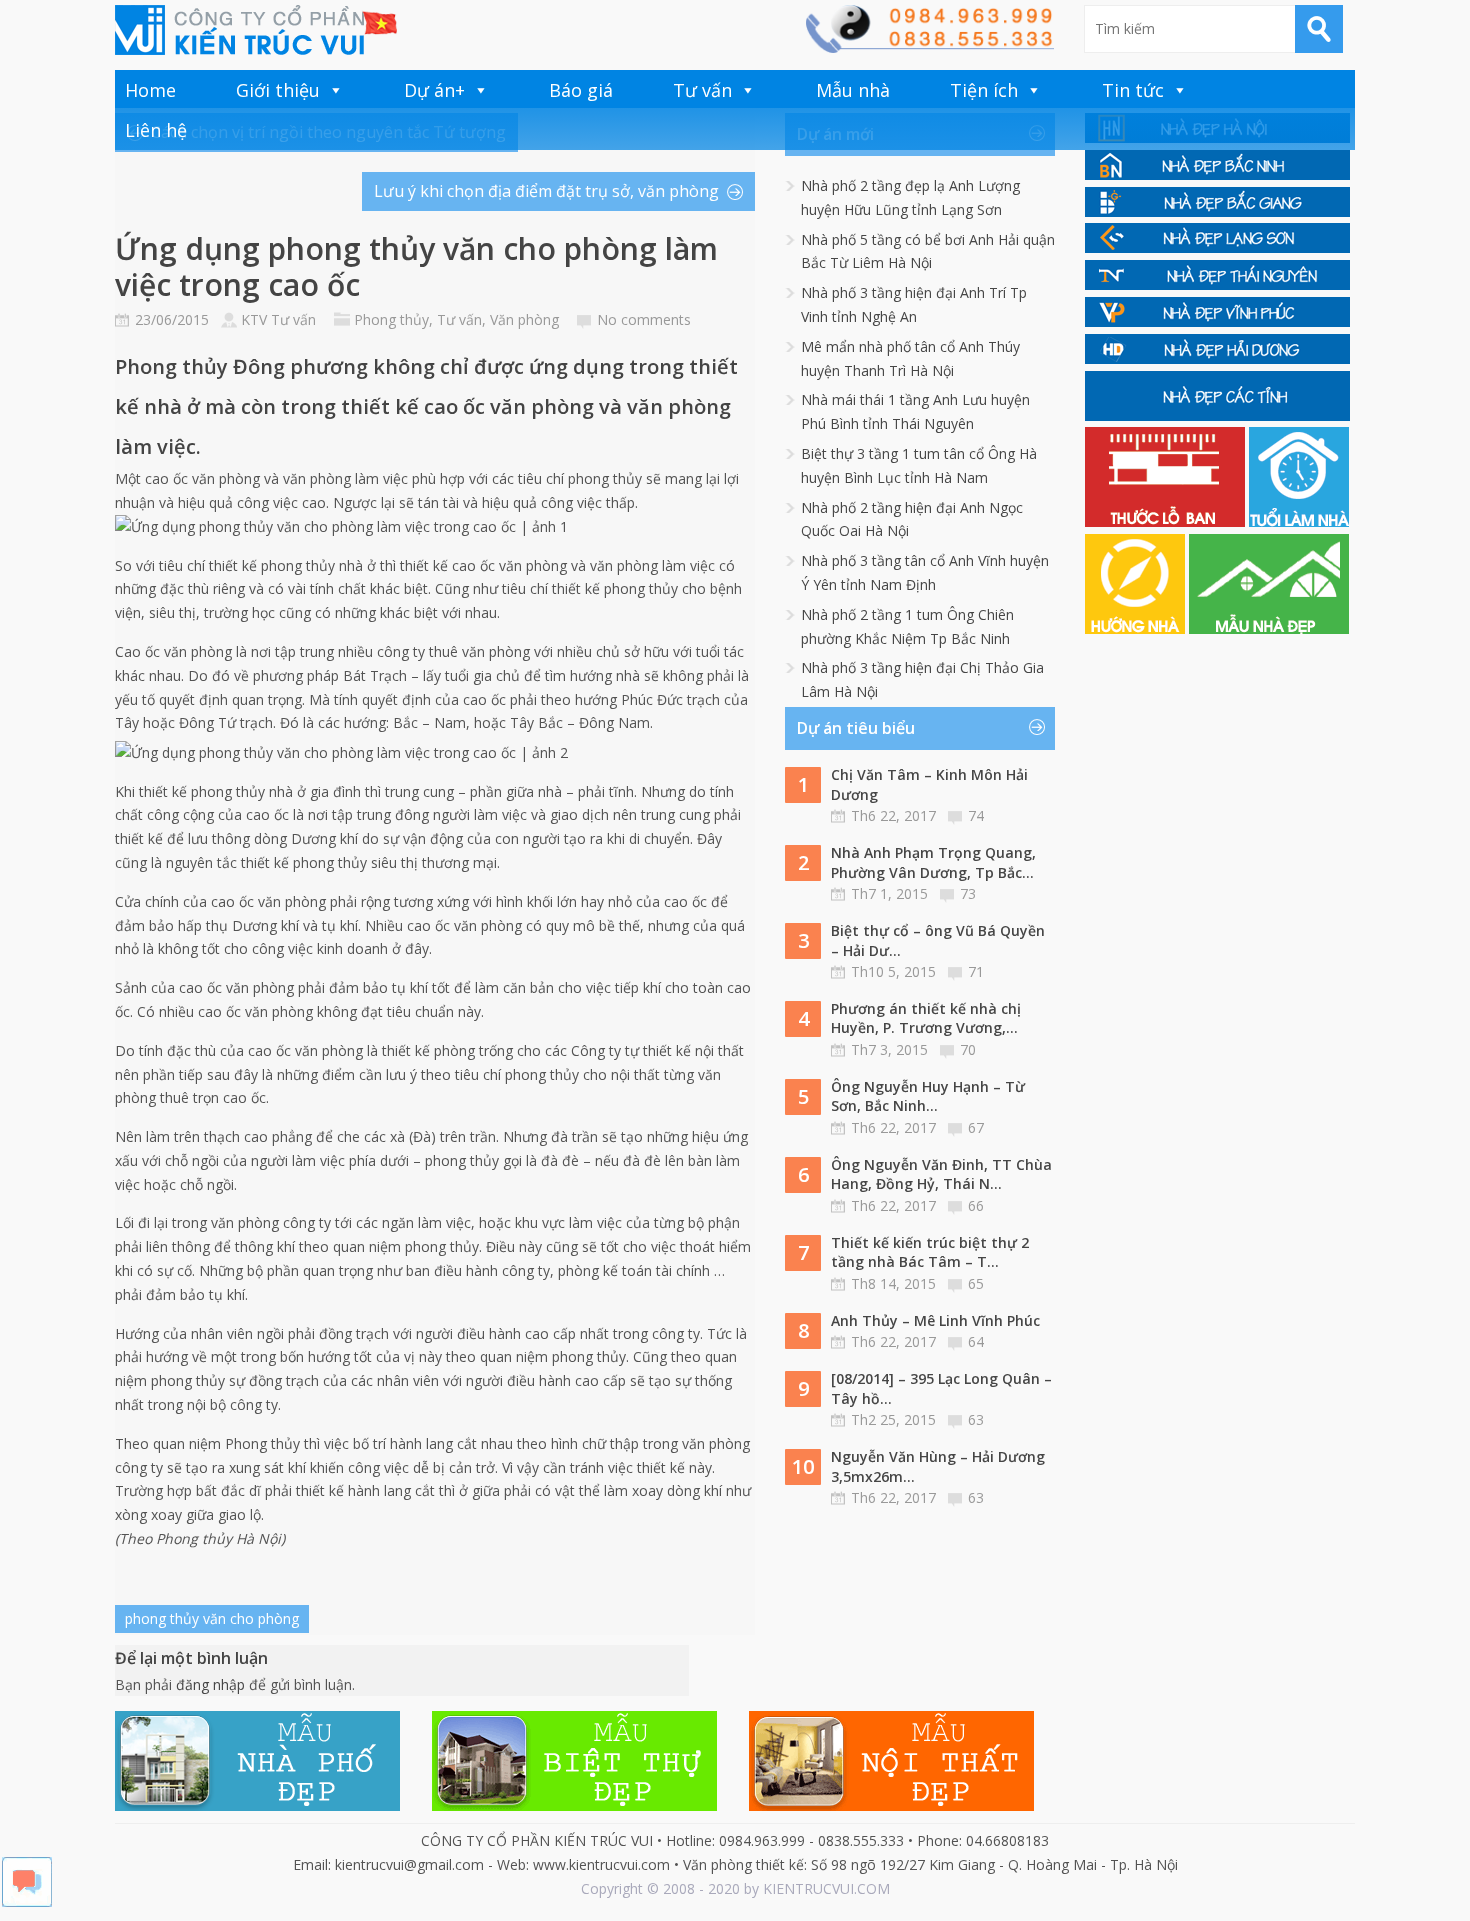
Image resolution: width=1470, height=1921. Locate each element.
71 (976, 971)
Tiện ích (984, 90)
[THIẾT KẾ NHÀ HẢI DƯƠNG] (1217, 358)
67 (976, 1127)
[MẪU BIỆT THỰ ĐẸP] (574, 1805)
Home (150, 90)
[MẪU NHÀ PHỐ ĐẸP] (257, 1805)
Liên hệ (156, 130)
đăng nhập (210, 1684)
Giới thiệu (278, 90)
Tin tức (1133, 90)
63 (976, 1419)
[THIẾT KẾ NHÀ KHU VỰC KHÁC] (1217, 415)
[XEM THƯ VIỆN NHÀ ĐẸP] (1269, 628)
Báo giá (581, 90)
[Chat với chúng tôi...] (27, 1901)
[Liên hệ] (929, 47)
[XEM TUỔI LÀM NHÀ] (1299, 521)
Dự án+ (434, 90)
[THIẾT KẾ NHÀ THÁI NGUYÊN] (1217, 284)
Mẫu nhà (853, 90)
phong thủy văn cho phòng (212, 1618)
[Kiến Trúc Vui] (256, 30)
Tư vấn (702, 90)
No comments (644, 319)
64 (976, 1341)
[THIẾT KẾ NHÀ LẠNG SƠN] (1217, 247)
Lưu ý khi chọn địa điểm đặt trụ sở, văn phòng (546, 191)
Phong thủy (391, 319)
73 (968, 893)
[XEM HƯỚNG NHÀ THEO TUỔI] (1137, 628)
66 (976, 1205)
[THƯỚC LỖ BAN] (1167, 521)
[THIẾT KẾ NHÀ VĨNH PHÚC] (1217, 321)
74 (976, 815)
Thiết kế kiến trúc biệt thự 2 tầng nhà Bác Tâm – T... (930, 1252)
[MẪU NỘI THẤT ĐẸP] (891, 1805)
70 (968, 1049)
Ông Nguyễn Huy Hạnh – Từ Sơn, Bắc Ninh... (928, 1096)
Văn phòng (524, 319)
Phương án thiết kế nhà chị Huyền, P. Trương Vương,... (926, 1018)
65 (976, 1283)
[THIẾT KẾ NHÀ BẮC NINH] (1217, 174)
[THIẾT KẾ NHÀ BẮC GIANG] (1217, 211)
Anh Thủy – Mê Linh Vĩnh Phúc (935, 1320)
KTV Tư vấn (278, 319)
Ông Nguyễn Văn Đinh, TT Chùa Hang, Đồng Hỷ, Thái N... (941, 1174)
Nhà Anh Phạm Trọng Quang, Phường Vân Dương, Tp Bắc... (933, 862)
